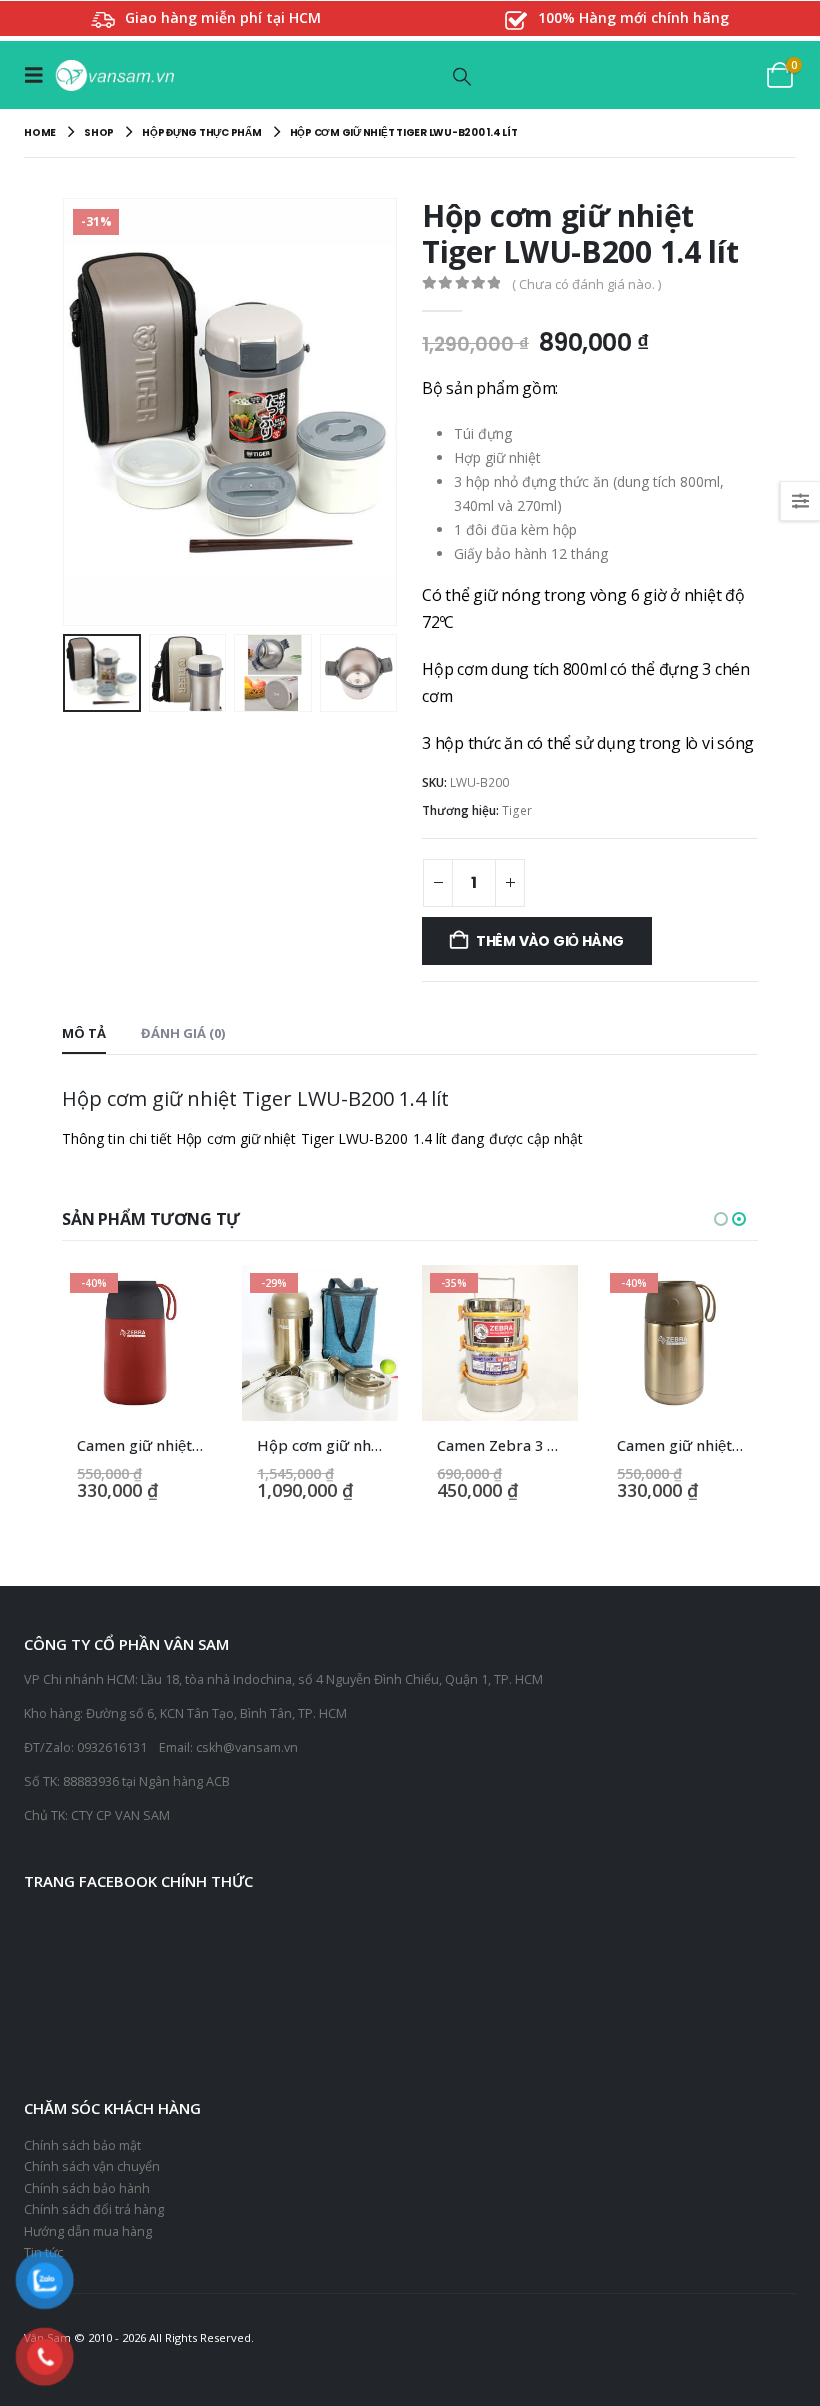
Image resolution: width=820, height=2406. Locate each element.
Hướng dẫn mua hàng (88, 2231)
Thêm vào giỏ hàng (550, 941)
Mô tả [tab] (84, 1033)
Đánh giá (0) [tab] (183, 1033)
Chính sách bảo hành (87, 2188)
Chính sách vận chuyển (92, 2166)
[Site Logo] (114, 75)
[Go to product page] (722, 1343)
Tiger (517, 810)
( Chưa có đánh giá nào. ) (586, 284)
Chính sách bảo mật (82, 2145)
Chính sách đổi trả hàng (94, 2209)
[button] (39, 75)
